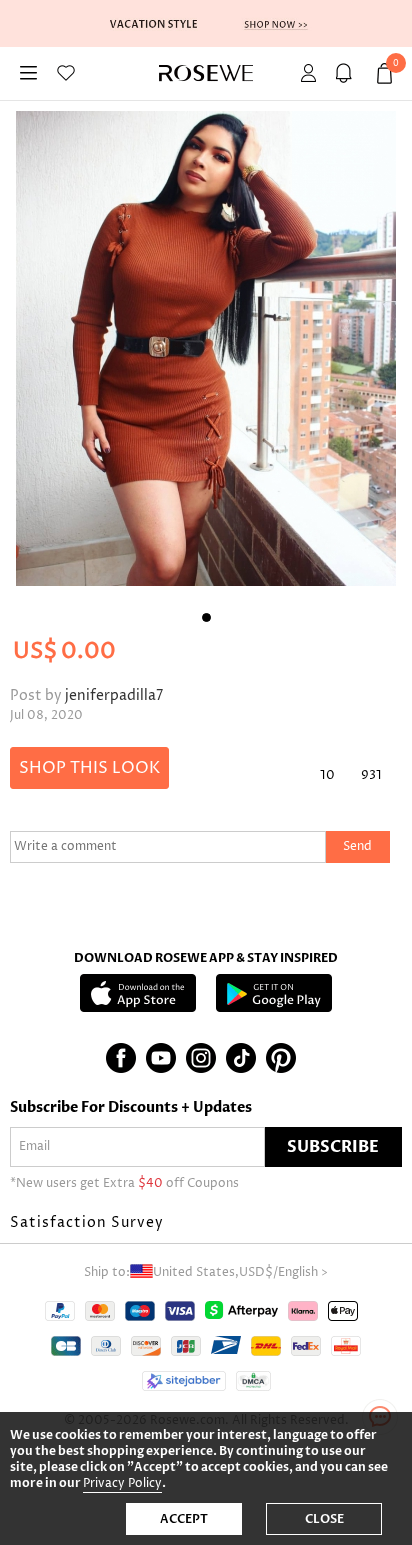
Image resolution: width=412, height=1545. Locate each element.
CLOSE (324, 1519)
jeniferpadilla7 (114, 695)
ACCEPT (184, 1519)
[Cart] (346, 73)
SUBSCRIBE (333, 1147)
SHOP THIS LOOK (89, 768)
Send (357, 846)
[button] (206, 1223)
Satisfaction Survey (87, 1222)
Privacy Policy (122, 1483)
